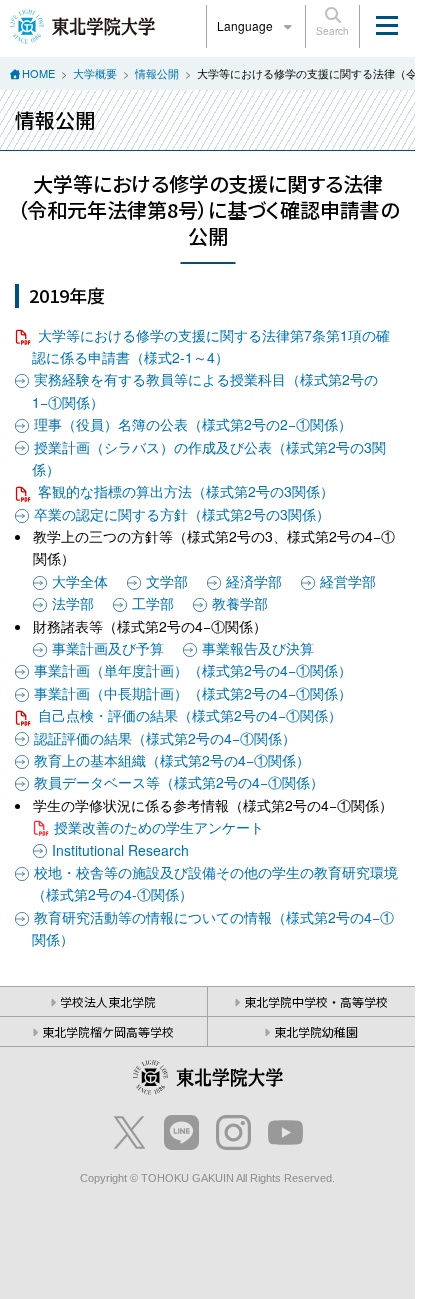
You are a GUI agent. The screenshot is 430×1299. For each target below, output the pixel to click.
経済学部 (254, 581)
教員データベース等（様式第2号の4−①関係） (179, 782)
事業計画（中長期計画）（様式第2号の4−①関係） (193, 693)
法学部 (73, 603)
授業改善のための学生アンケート (159, 827)
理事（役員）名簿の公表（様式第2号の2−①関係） (193, 424)
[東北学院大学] (82, 24)
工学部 (153, 603)
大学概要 (95, 73)
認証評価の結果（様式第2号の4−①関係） (165, 738)
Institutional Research (120, 850)
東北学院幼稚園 (316, 1031)
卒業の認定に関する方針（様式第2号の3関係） (182, 514)
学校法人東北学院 (108, 1001)
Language (246, 25)
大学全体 (80, 581)
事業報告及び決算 (258, 648)
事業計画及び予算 (108, 648)
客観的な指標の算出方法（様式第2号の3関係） (186, 491)
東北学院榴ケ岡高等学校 (108, 1031)
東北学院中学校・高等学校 (316, 1001)
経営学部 (348, 581)
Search (332, 31)
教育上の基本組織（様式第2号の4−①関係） (172, 760)
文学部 (167, 581)
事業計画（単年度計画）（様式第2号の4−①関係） (193, 670)
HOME (38, 73)
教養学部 (240, 603)
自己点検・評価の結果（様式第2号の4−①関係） (190, 715)
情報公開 (157, 73)
